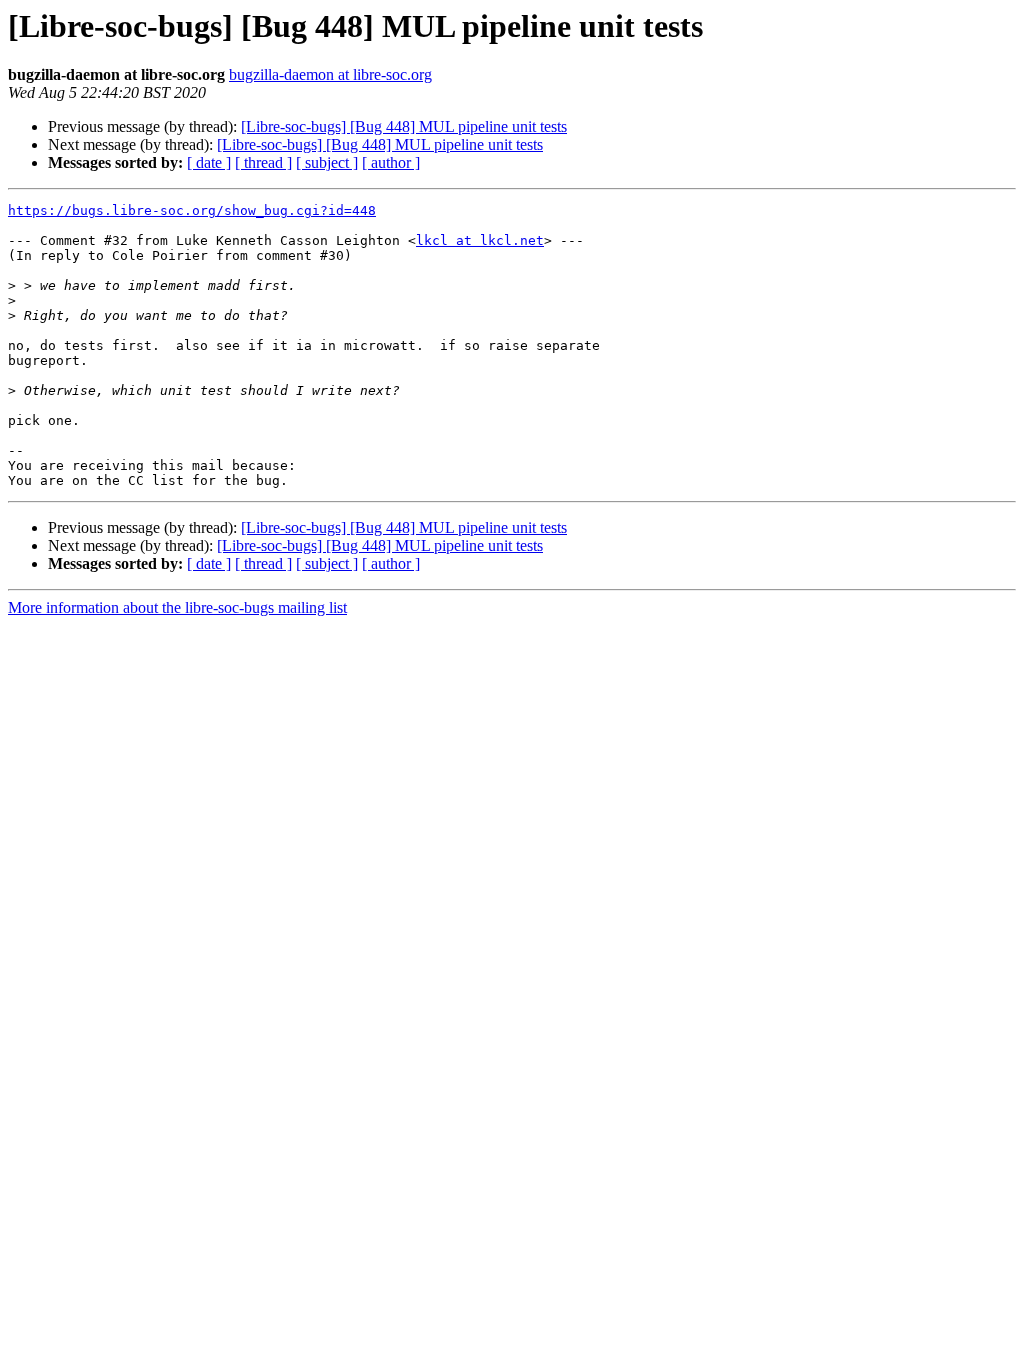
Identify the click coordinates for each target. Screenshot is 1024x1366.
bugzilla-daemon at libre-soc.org (330, 74)
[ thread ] (263, 162)
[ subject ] (327, 162)
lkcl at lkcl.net (480, 240)
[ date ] (209, 162)
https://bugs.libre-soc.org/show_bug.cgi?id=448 (192, 210)
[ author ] (391, 162)
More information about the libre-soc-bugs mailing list (177, 607)
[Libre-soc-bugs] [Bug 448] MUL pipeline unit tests (404, 126)
